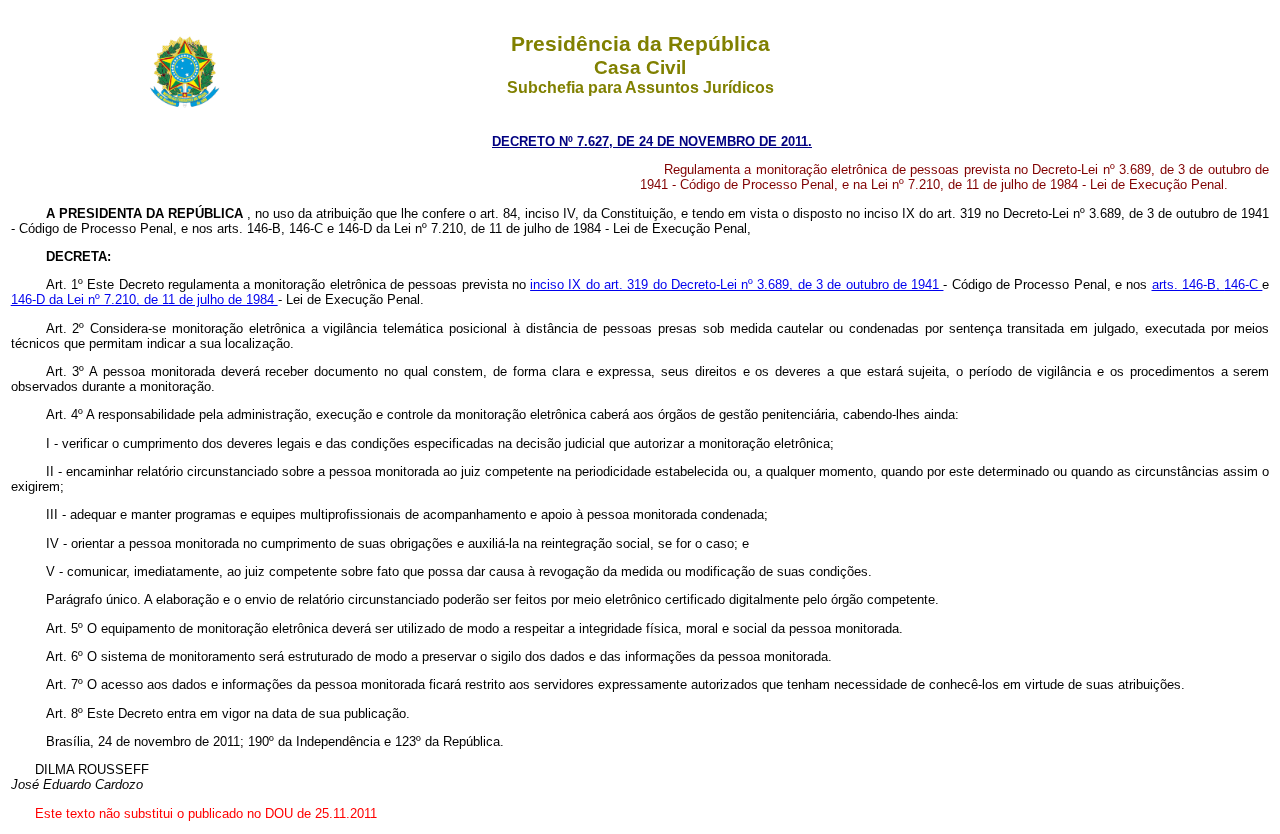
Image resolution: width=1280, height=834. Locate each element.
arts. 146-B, (1188, 284)
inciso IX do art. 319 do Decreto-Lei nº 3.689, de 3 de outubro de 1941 (736, 284)
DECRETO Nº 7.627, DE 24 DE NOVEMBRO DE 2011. (652, 141)
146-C (1243, 284)
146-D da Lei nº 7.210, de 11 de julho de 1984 (144, 299)
